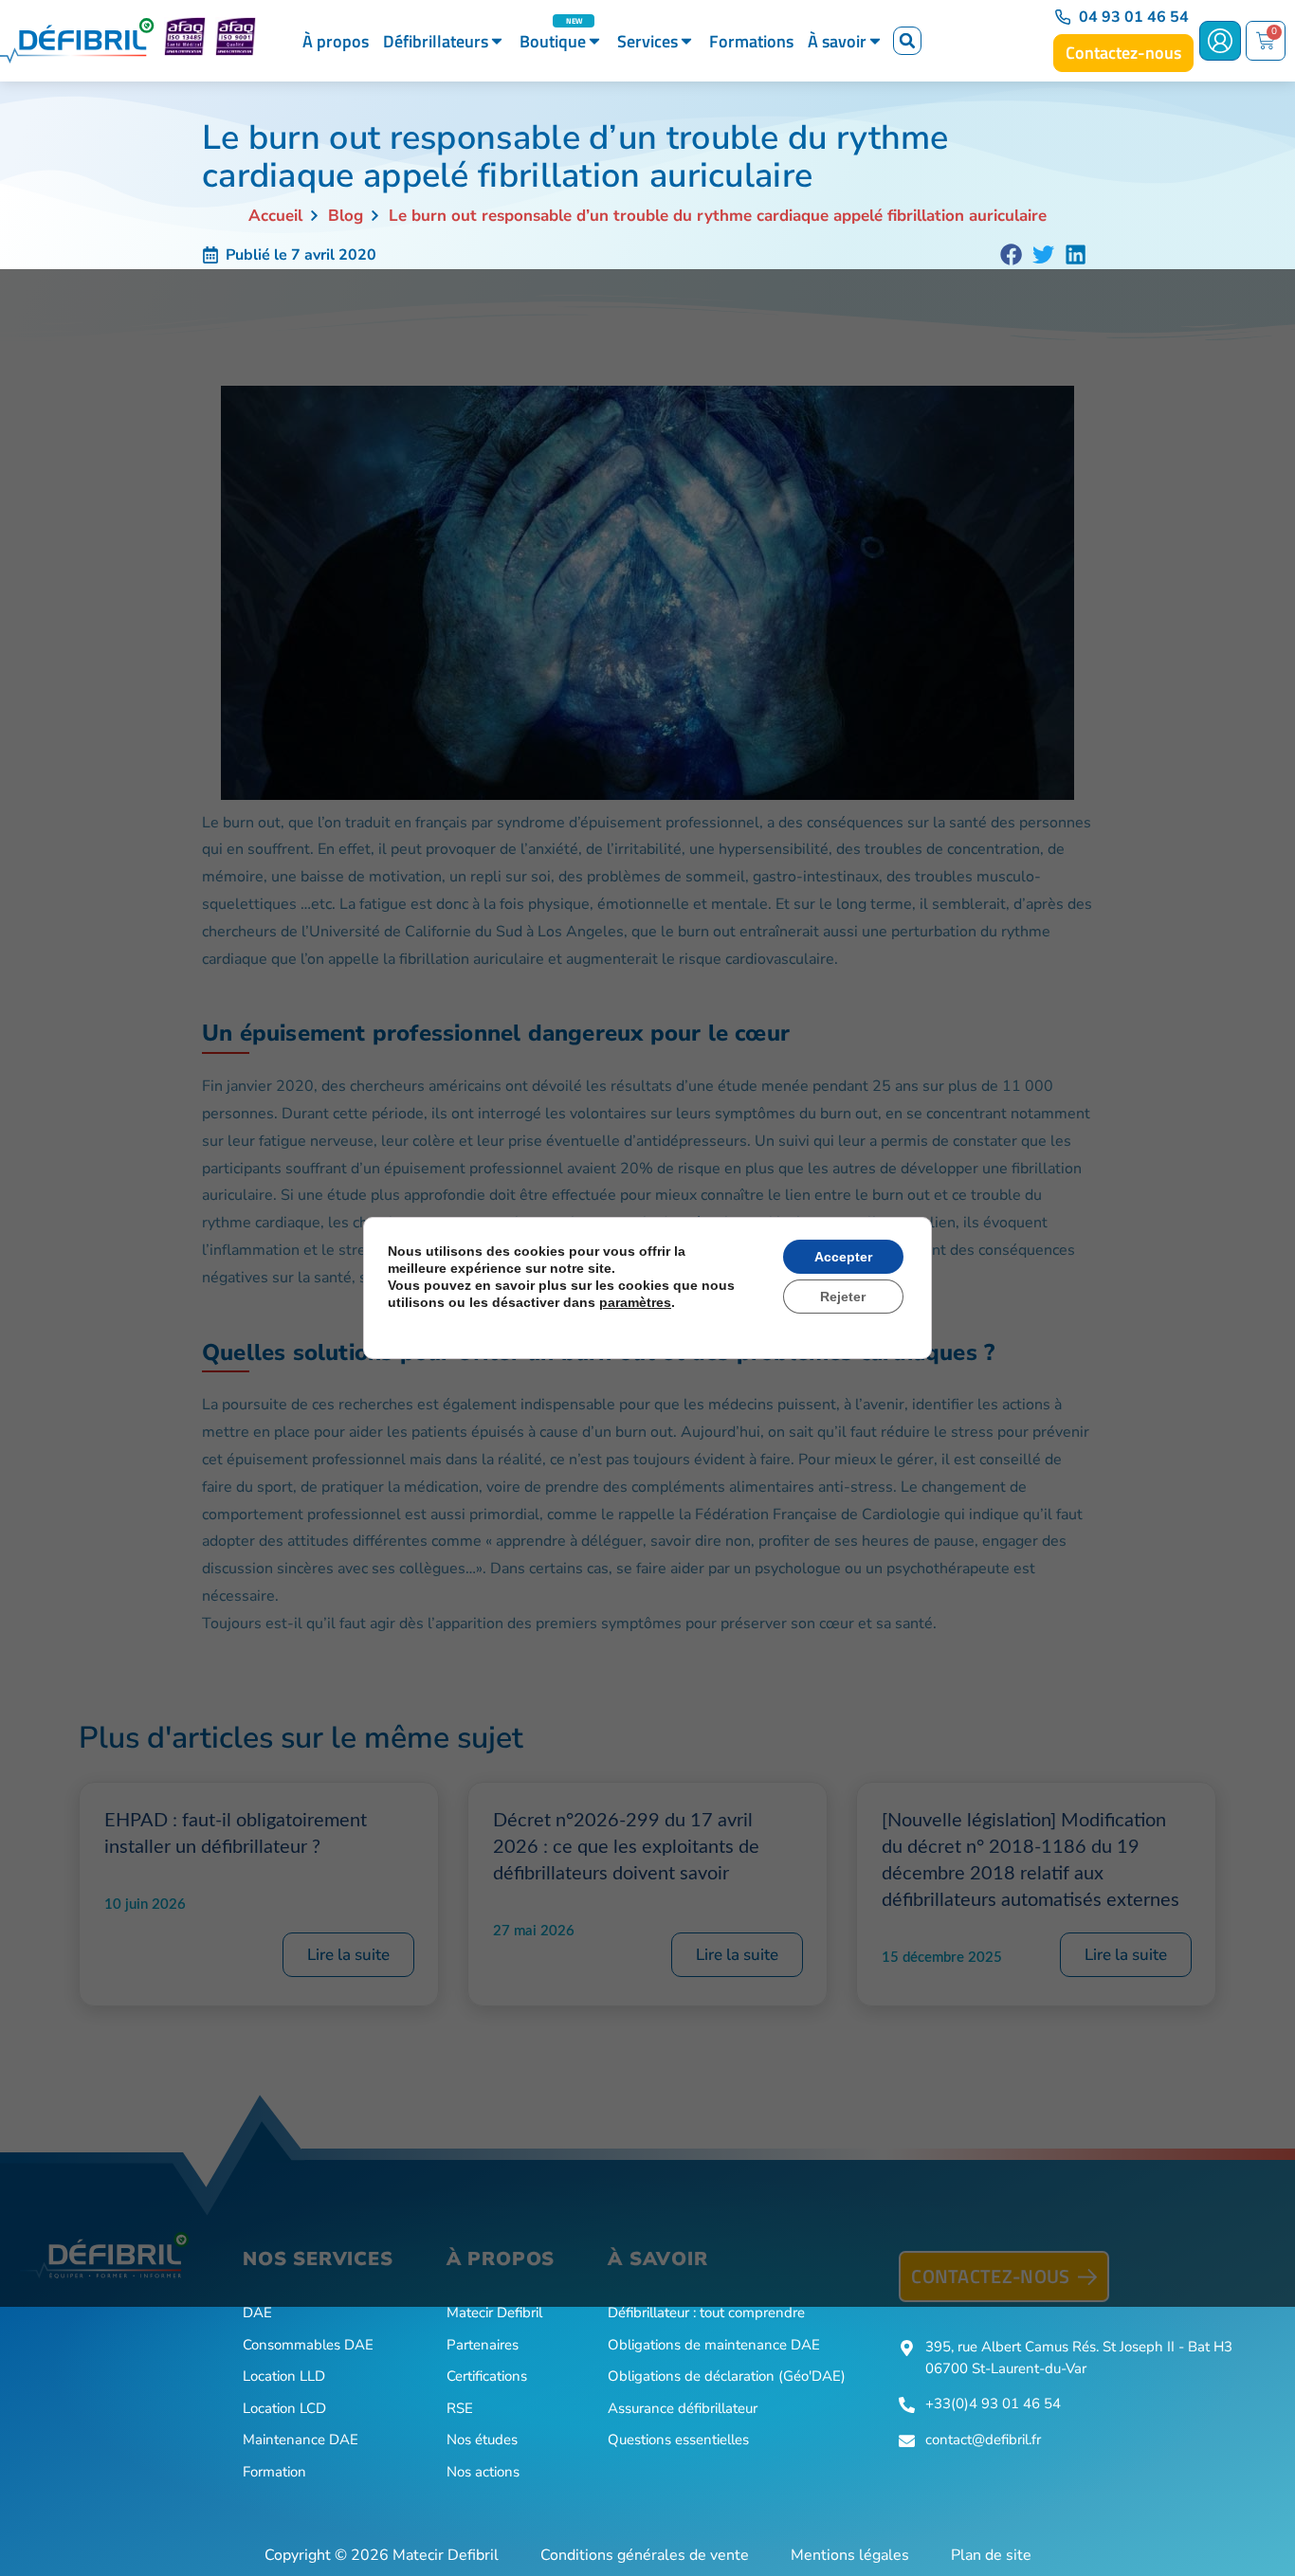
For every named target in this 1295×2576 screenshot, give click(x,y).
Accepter (843, 1257)
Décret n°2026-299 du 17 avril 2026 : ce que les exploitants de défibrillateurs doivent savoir (626, 1847)
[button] (907, 41)
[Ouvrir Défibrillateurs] (497, 41)
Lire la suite (348, 1955)
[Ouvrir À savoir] (875, 41)
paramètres (635, 1302)
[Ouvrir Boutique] (594, 41)
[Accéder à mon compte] (1220, 41)
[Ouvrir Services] (686, 41)
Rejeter (843, 1297)
